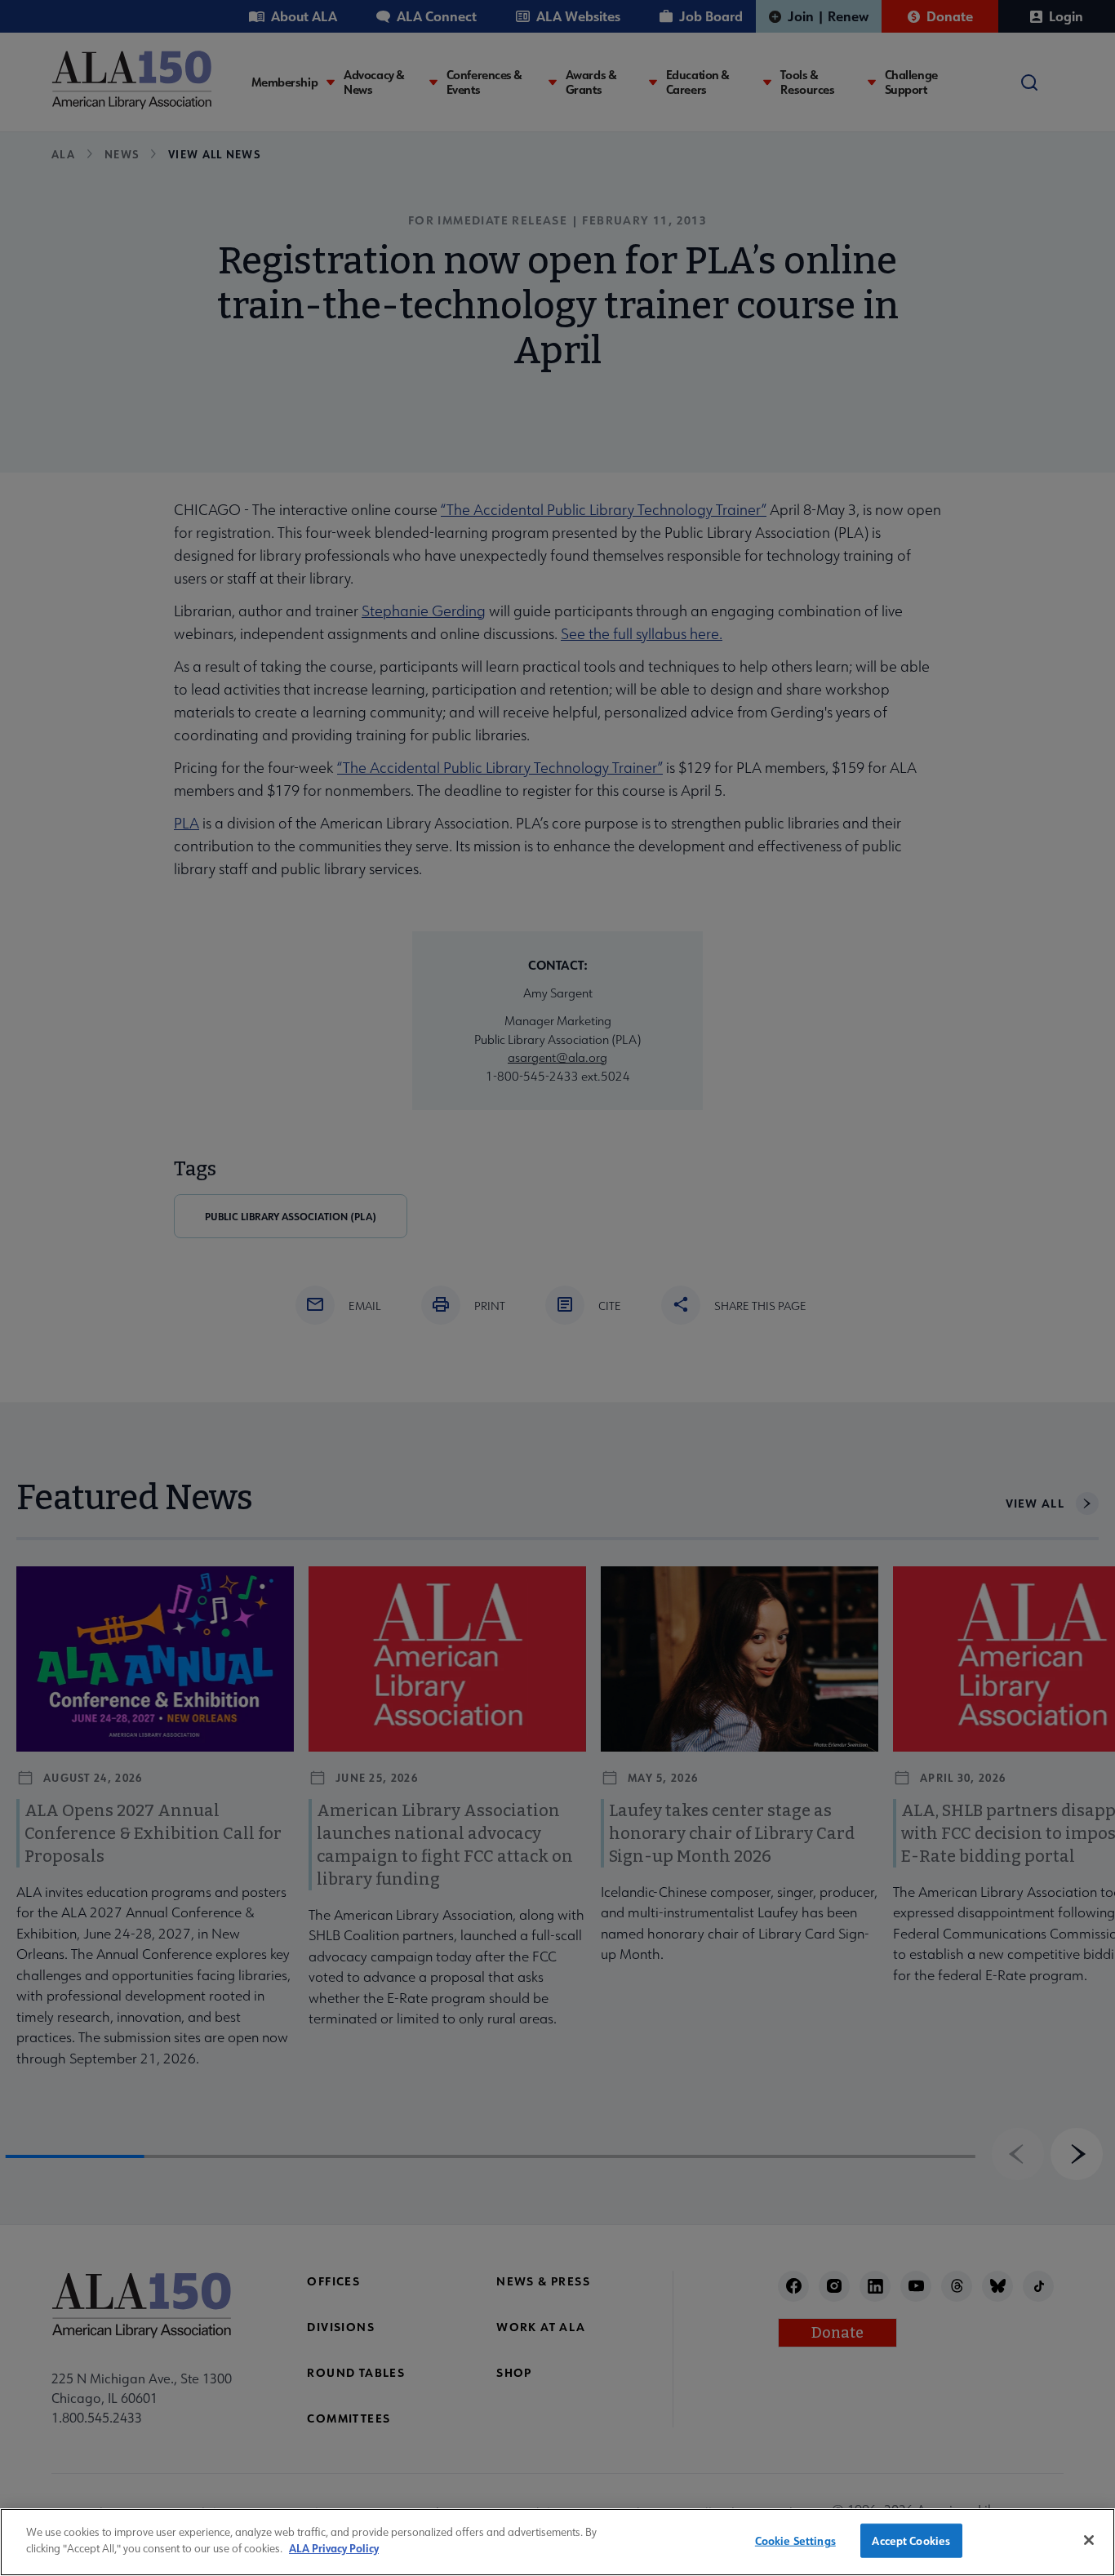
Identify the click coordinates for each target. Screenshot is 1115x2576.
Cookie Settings (795, 2540)
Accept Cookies (911, 2540)
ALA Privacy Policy (334, 2548)
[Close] (1089, 2540)
